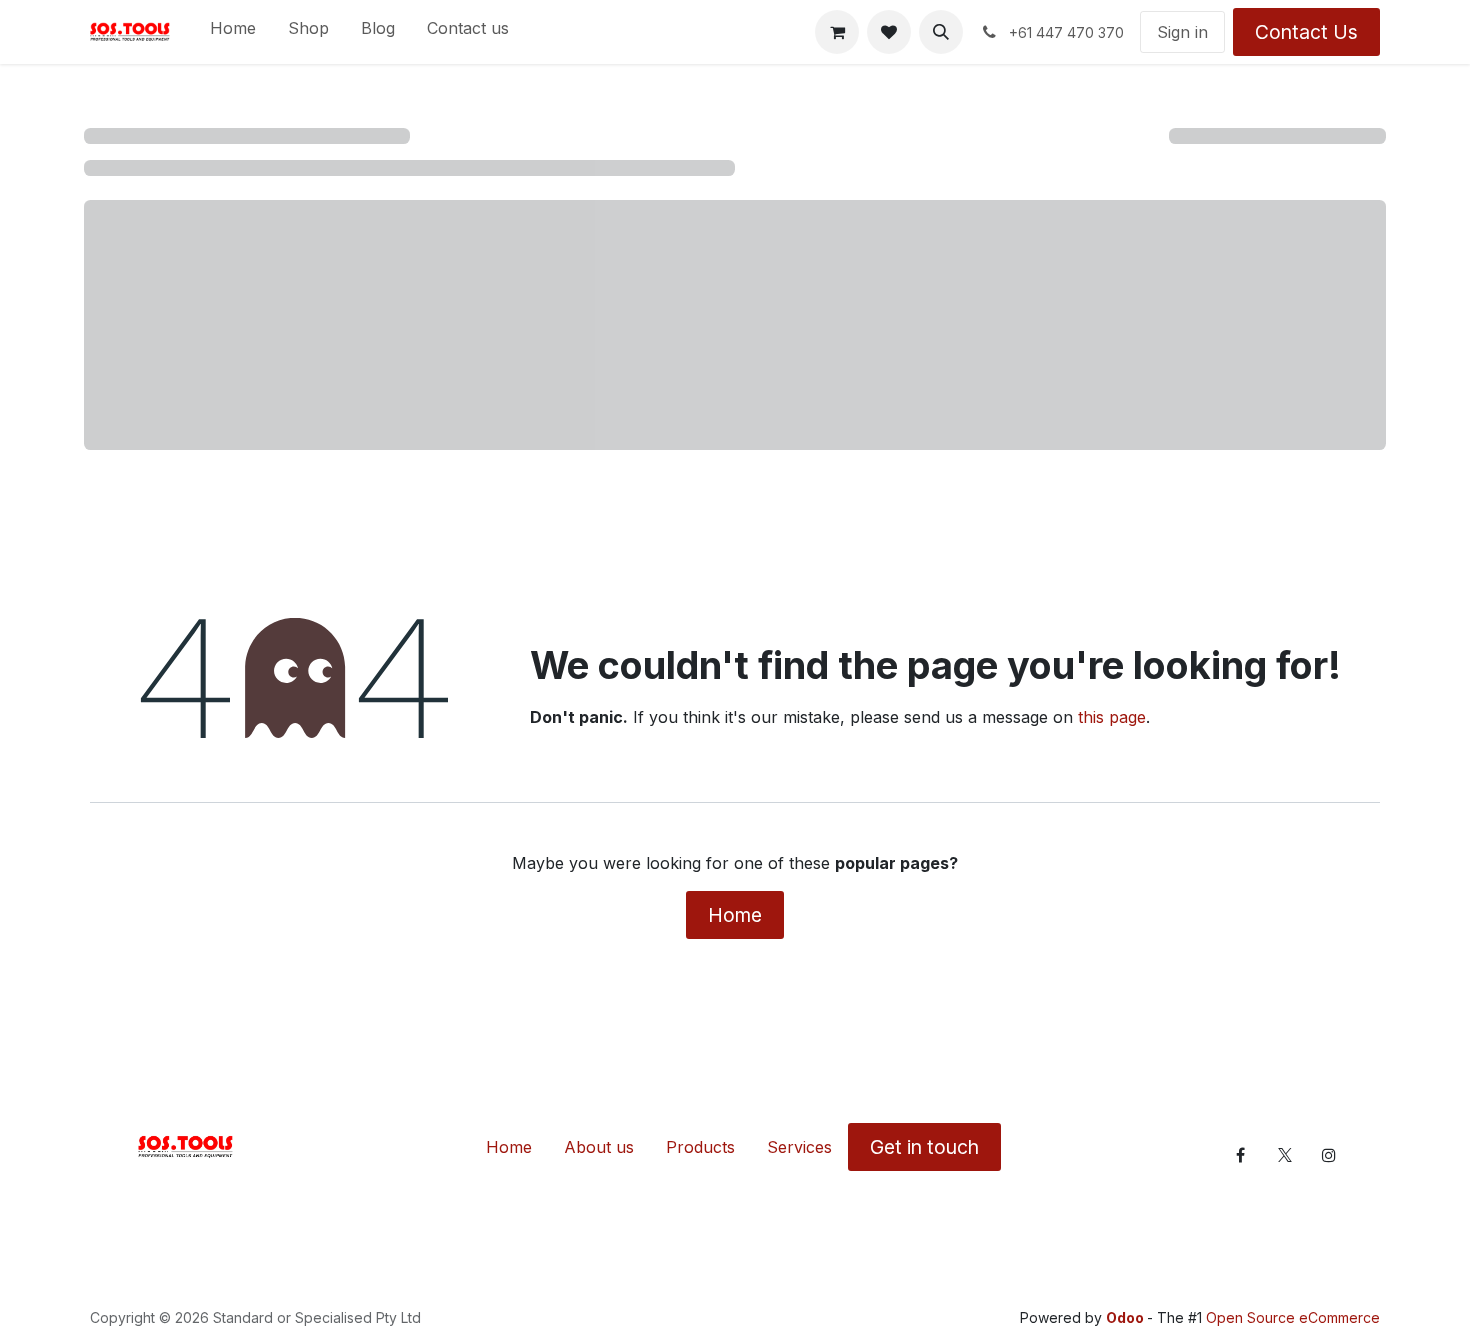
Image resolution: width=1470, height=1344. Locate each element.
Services (799, 1147)
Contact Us (1306, 32)
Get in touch (924, 1147)
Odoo (1126, 1317)
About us (599, 1147)
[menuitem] (233, 32)
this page (1112, 717)
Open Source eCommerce (1293, 1317)
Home (735, 915)
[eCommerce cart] (837, 32)
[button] (941, 32)
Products (700, 1147)
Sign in (1182, 32)
